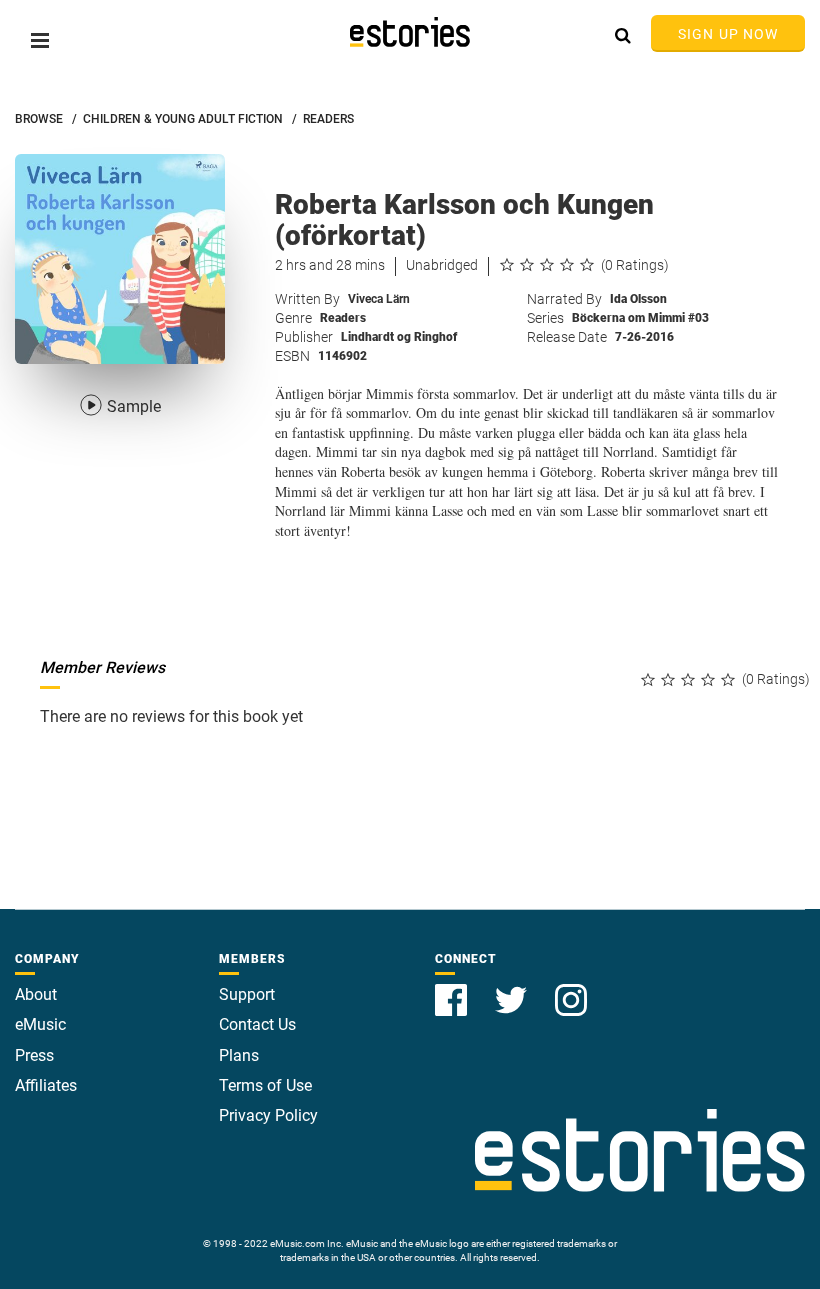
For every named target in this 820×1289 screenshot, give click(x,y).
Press (34, 1055)
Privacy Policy (268, 1115)
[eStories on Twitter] (513, 988)
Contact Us (257, 1024)
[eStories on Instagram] (571, 988)
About (36, 994)
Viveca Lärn (379, 299)
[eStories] (410, 32)
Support (247, 994)
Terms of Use (265, 1085)
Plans (239, 1055)
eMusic (40, 1024)
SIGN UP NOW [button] (728, 34)
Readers (343, 318)
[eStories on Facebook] (453, 988)
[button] (40, 40)
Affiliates (46, 1085)
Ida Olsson (638, 299)
